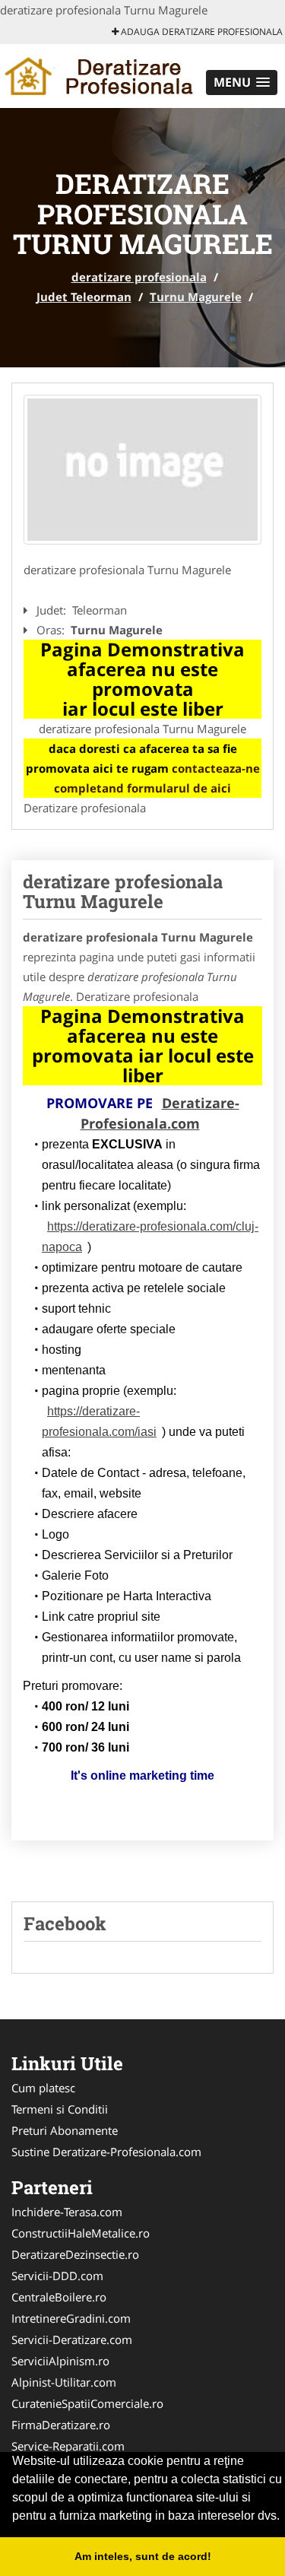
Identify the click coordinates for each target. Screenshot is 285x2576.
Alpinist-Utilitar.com (64, 2382)
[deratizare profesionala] (100, 75)
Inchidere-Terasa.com (67, 2212)
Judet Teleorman (84, 297)
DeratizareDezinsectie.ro (75, 2254)
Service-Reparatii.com (68, 2446)
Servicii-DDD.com (57, 2276)
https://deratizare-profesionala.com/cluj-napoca (150, 1237)
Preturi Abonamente (65, 2130)
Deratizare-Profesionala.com (160, 1113)
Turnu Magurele (196, 297)
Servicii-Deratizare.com (72, 2339)
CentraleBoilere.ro (59, 2297)
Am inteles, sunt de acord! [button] (143, 2556)
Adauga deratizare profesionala (201, 32)
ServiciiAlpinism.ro (60, 2361)
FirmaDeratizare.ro (61, 2425)
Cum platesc (43, 2088)
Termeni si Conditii (60, 2109)
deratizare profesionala (139, 277)
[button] (242, 83)
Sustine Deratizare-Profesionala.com (106, 2152)
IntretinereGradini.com (71, 2318)
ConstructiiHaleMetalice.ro (81, 2233)
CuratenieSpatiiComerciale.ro (87, 2403)
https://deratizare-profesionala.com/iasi (99, 1421)
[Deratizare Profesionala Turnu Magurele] (142, 470)
